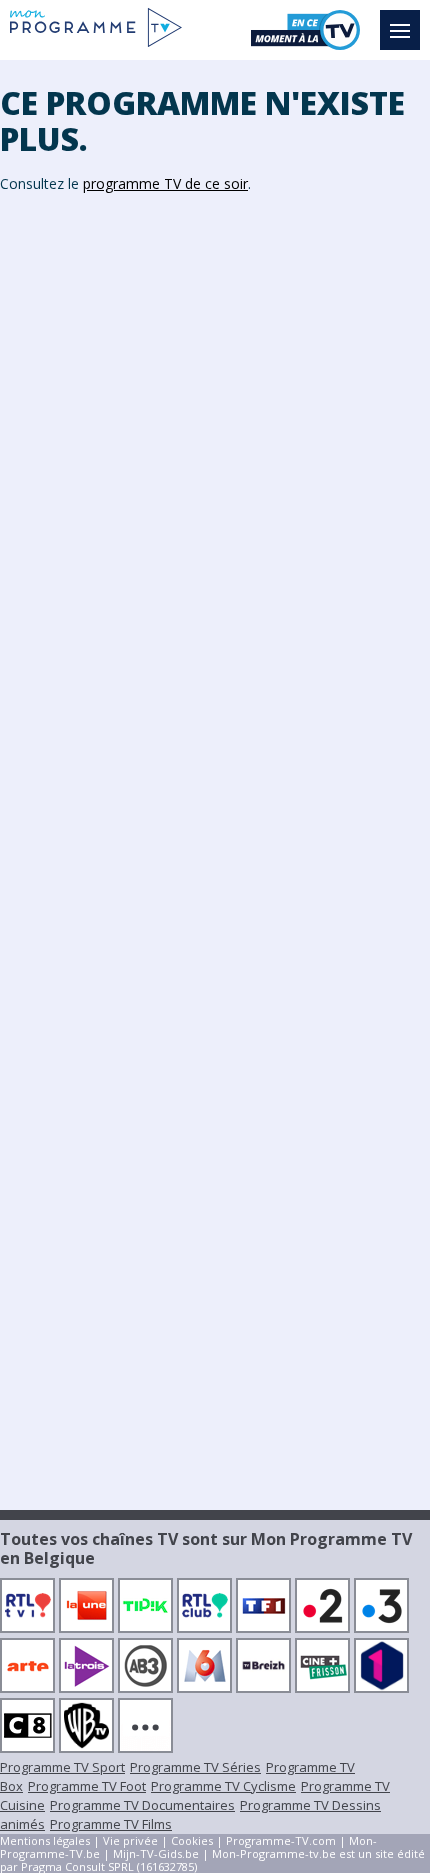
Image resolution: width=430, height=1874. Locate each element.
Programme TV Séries (195, 1767)
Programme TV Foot (87, 1786)
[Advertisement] (215, 521)
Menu (400, 30)
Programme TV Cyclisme (223, 1786)
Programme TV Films (111, 1824)
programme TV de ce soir (165, 183)
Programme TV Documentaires (142, 1805)
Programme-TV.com (281, 1840)
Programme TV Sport (62, 1767)
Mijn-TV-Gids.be (156, 1853)
